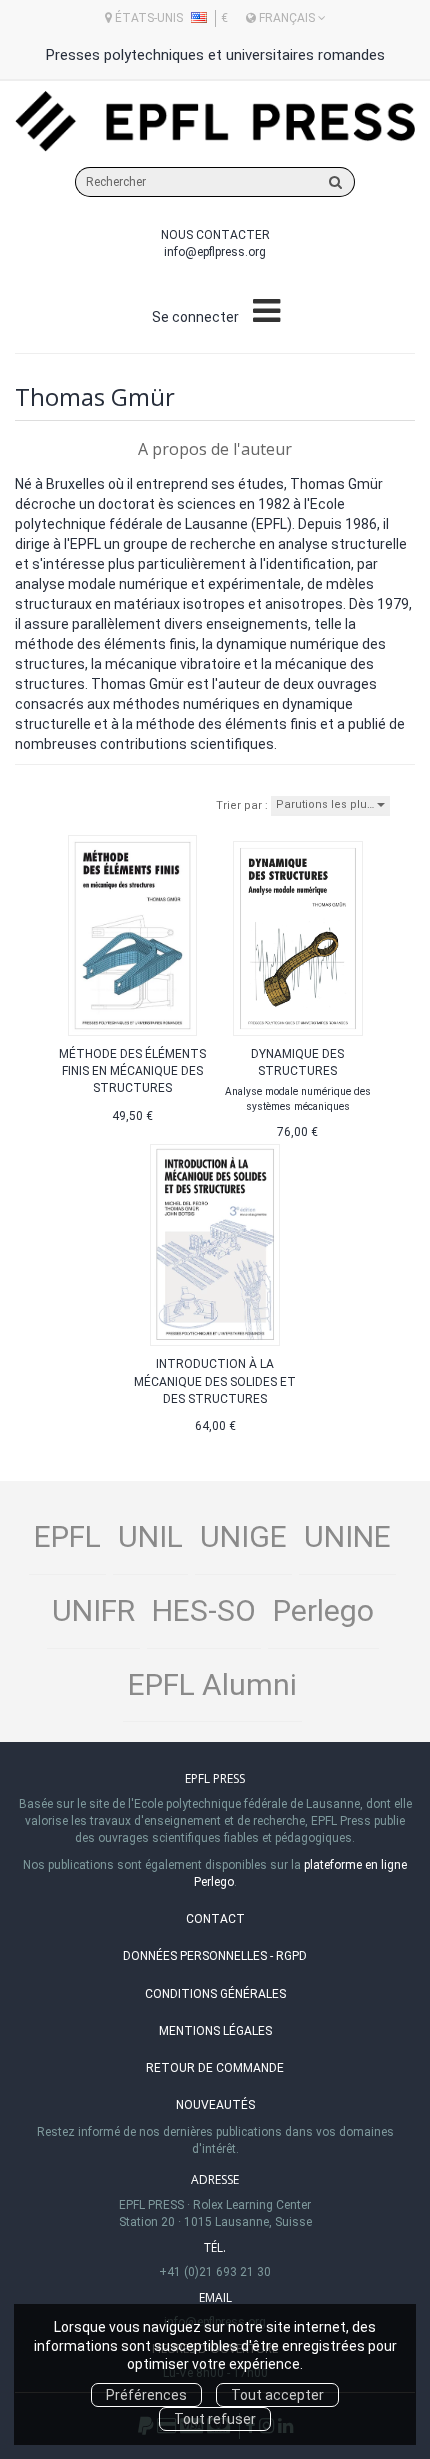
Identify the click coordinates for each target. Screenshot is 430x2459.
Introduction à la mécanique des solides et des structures (215, 1381)
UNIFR (93, 1610)
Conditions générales (215, 1994)
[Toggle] (266, 312)
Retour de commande (215, 2068)
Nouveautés (215, 2105)
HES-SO (204, 1610)
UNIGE (243, 1536)
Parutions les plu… (326, 804)
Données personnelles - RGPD (215, 1956)
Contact (215, 1919)
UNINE (347, 1536)
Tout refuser (215, 2419)
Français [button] (287, 18)
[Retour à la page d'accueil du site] (215, 121)
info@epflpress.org (215, 252)
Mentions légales (215, 2031)
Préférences (146, 2395)
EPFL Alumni (212, 1684)
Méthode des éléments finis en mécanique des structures (132, 1071)
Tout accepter (277, 2395)
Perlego (323, 1610)
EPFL (67, 1536)
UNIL (150, 1536)
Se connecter (195, 317)
